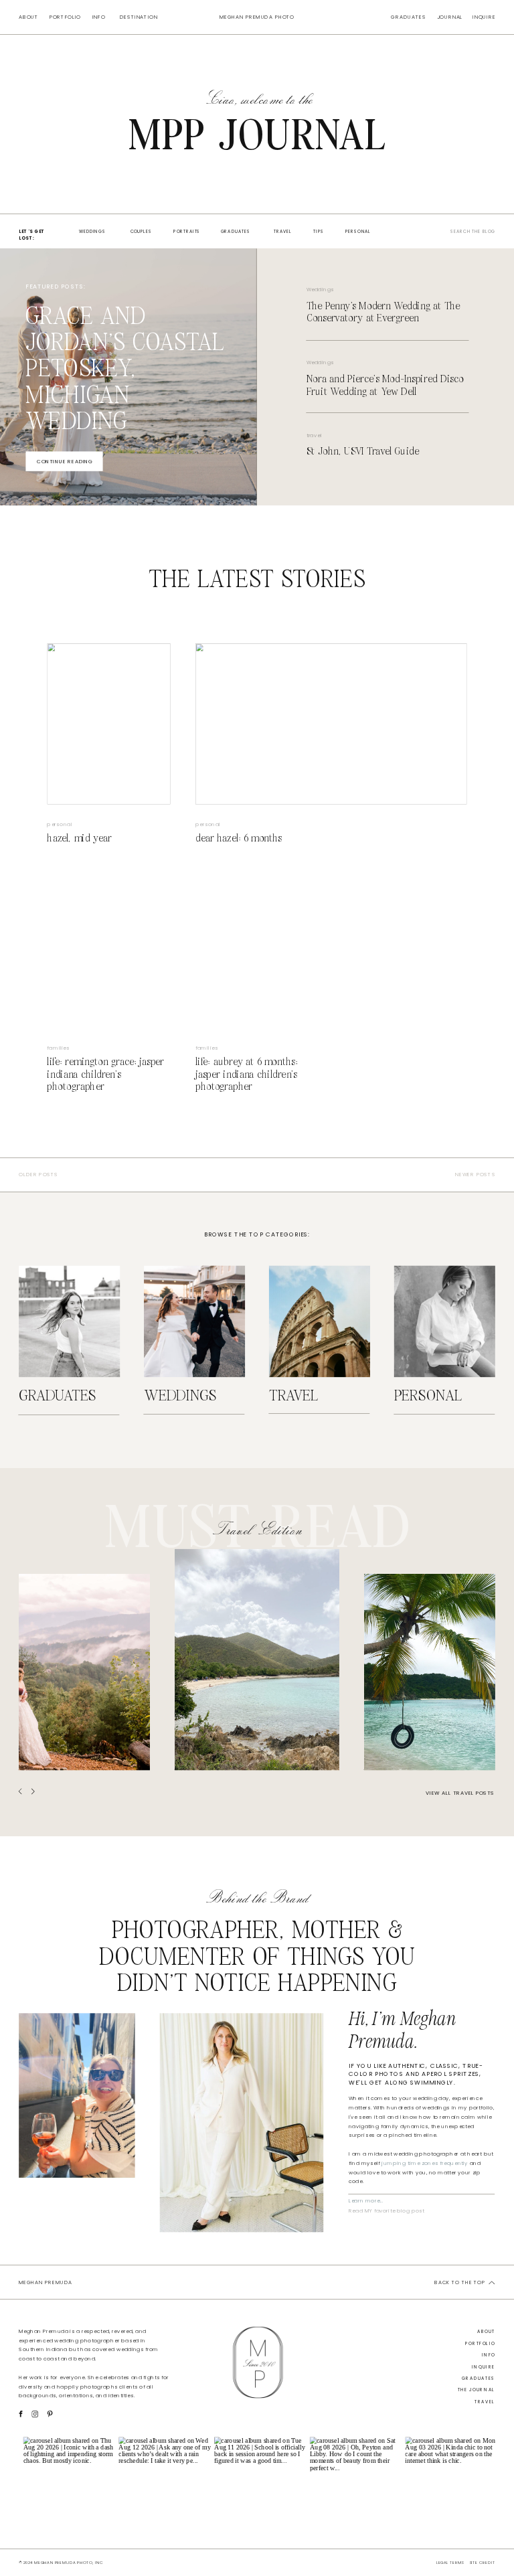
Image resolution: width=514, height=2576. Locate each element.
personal (60, 824)
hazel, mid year (79, 838)
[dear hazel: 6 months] (331, 724)
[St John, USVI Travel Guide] (257, 1660)
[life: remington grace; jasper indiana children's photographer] (108, 948)
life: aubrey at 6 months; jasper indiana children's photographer (247, 1074)
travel (314, 435)
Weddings (320, 290)
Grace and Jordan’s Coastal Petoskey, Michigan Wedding (125, 370)
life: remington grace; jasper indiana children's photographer (105, 1074)
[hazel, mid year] (108, 724)
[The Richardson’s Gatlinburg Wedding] (84, 1672)
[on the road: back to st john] (430, 1672)
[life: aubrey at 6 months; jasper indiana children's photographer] (257, 948)
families (58, 1048)
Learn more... (366, 2200)
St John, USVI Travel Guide (363, 452)
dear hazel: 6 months (239, 838)
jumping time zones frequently (425, 2163)
